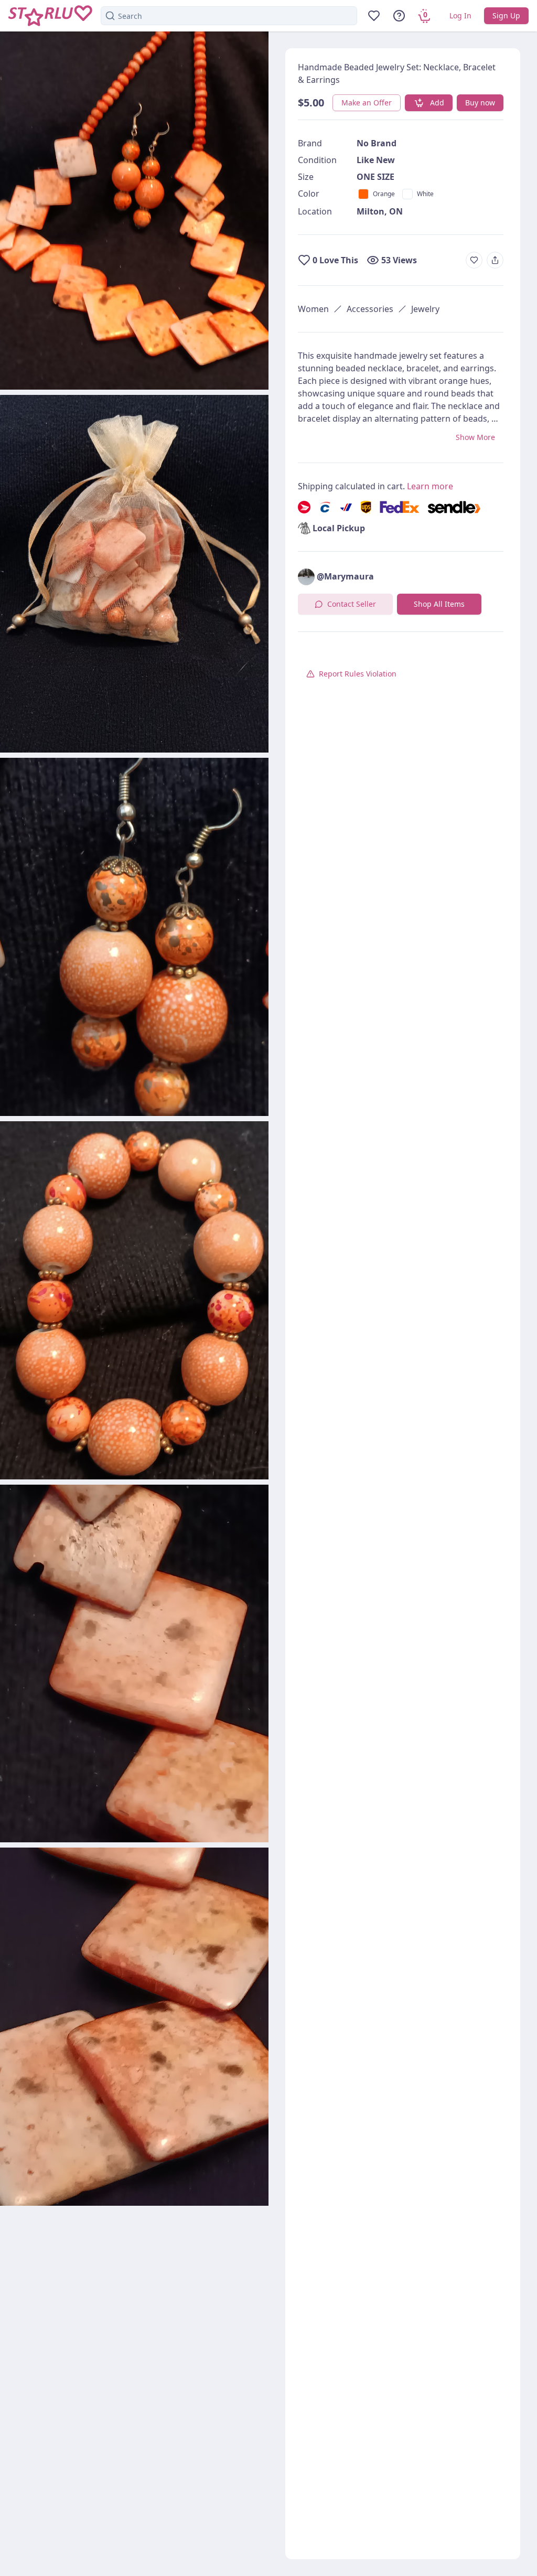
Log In (460, 15)
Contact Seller (352, 604)
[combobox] (229, 16)
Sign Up (506, 15)
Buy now (480, 103)
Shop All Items (439, 604)
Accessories (370, 309)
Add (437, 103)
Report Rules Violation (358, 674)
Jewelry (425, 309)
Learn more (430, 486)
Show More (475, 437)
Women (313, 309)
